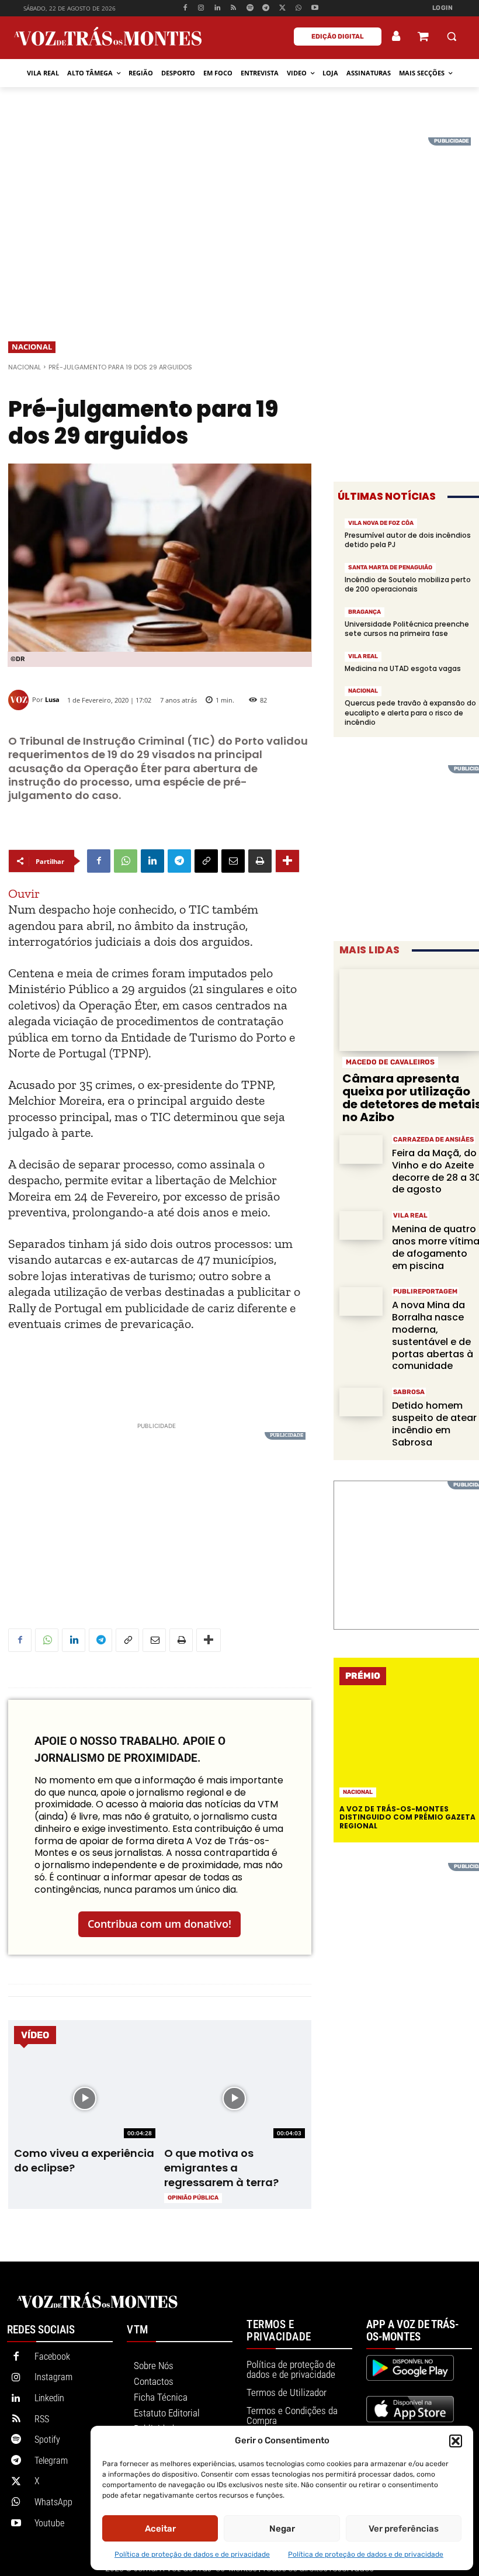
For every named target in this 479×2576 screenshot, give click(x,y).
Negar (282, 2529)
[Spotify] (250, 8)
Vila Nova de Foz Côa (381, 523)
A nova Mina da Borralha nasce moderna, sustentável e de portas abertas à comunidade (433, 1335)
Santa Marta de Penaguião (390, 568)
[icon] (423, 38)
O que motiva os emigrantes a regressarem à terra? (221, 2168)
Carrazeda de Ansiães (433, 1140)
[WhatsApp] (299, 8)
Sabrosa (409, 1392)
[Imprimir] (260, 861)
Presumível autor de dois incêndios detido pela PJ (408, 540)
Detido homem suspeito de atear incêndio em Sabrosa (434, 1424)
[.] (397, 36)
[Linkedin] (218, 8)
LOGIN (443, 8)
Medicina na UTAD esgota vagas (403, 668)
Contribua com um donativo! (159, 1924)
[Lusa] (20, 700)
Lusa (52, 699)
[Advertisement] (239, 219)
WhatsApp (53, 2502)
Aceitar (160, 2529)
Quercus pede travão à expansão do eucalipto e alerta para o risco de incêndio (410, 712)
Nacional (32, 347)
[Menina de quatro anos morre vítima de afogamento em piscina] (361, 1225)
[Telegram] (266, 8)
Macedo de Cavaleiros (390, 1062)
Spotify (47, 2440)
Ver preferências (404, 2529)
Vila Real (363, 656)
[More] (287, 861)
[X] (282, 8)
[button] (456, 2441)
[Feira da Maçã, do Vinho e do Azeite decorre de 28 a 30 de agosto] (361, 1149)
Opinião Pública (193, 2198)
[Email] (233, 861)
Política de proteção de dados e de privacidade (192, 2554)
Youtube (49, 2523)
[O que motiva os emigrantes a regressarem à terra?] (235, 2099)
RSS (42, 2419)
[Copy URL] (206, 861)
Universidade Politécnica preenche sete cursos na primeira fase (407, 629)
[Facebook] (185, 8)
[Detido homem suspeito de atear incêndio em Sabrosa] (361, 1402)
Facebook (52, 2357)
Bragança (365, 612)
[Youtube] (315, 8)
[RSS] (234, 8)
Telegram (51, 2461)
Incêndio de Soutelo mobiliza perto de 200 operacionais (408, 584)
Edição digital (338, 37)
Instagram (53, 2377)
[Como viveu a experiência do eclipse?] (85, 2099)
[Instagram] (201, 8)
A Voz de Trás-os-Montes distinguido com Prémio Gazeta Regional (407, 1817)
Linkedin (49, 2398)
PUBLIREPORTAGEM (425, 1292)
